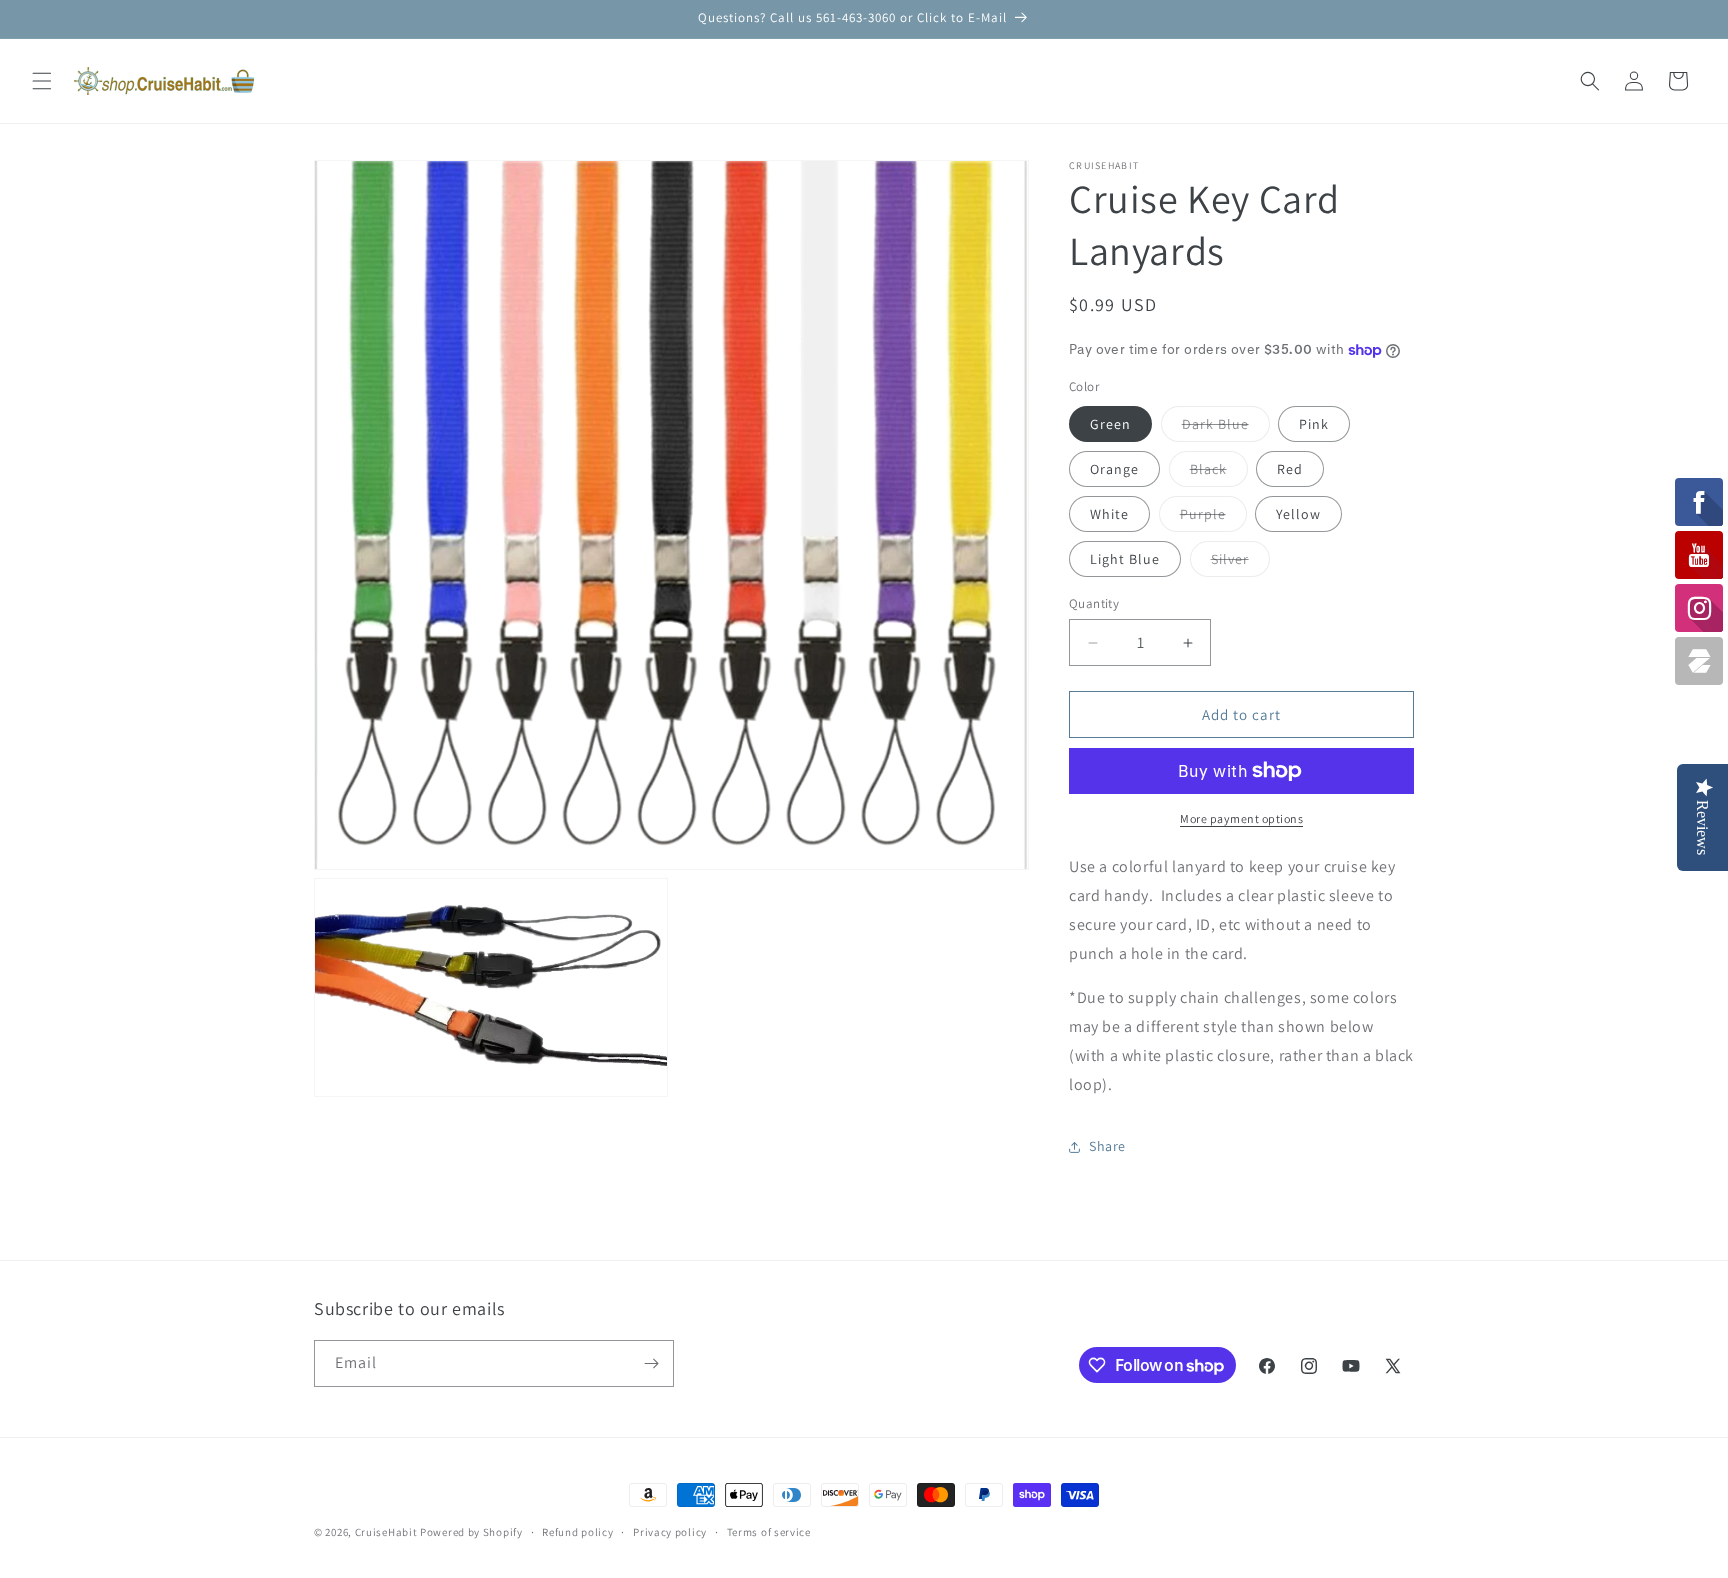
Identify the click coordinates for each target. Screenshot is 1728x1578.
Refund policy (577, 1532)
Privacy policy (670, 1532)
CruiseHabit (386, 1532)
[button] (42, 81)
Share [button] (1107, 1146)
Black (1219, 473)
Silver (1240, 563)
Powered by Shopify (471, 1532)
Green (1110, 424)
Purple (1213, 518)
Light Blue (1125, 559)
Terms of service (769, 1532)
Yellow (1298, 514)
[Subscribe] (651, 1363)
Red (1290, 469)
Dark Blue (1226, 428)
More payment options (1241, 818)
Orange (1114, 469)
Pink (1314, 424)
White (1109, 514)
